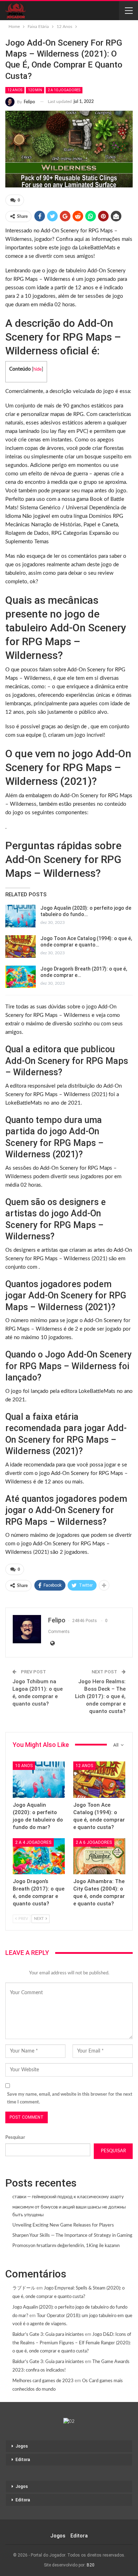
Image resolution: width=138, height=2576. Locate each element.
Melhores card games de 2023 (43, 2381)
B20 (91, 2565)
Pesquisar (15, 2138)
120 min (35, 90)
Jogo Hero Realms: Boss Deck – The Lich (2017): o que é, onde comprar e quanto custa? (100, 1696)
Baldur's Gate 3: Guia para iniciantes (48, 2335)
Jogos (22, 2446)
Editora (23, 2460)
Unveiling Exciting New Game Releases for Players (63, 2225)
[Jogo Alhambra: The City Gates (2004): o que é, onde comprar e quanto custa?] (99, 1856)
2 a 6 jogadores (94, 1842)
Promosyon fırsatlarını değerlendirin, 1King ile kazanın (66, 2246)
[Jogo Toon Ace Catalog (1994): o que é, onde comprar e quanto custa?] (21, 947)
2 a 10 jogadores (64, 90)
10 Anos (24, 1766)
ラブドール (24, 2288)
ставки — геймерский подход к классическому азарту (68, 2197)
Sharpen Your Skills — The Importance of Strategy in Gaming (72, 2236)
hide (38, 369)
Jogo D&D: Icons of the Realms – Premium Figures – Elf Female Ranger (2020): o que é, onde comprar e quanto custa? (72, 2343)
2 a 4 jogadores (33, 1842)
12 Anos (15, 90)
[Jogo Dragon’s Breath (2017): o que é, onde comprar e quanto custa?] (21, 977)
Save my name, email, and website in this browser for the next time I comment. (70, 2098)
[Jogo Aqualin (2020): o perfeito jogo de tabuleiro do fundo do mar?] (21, 916)
